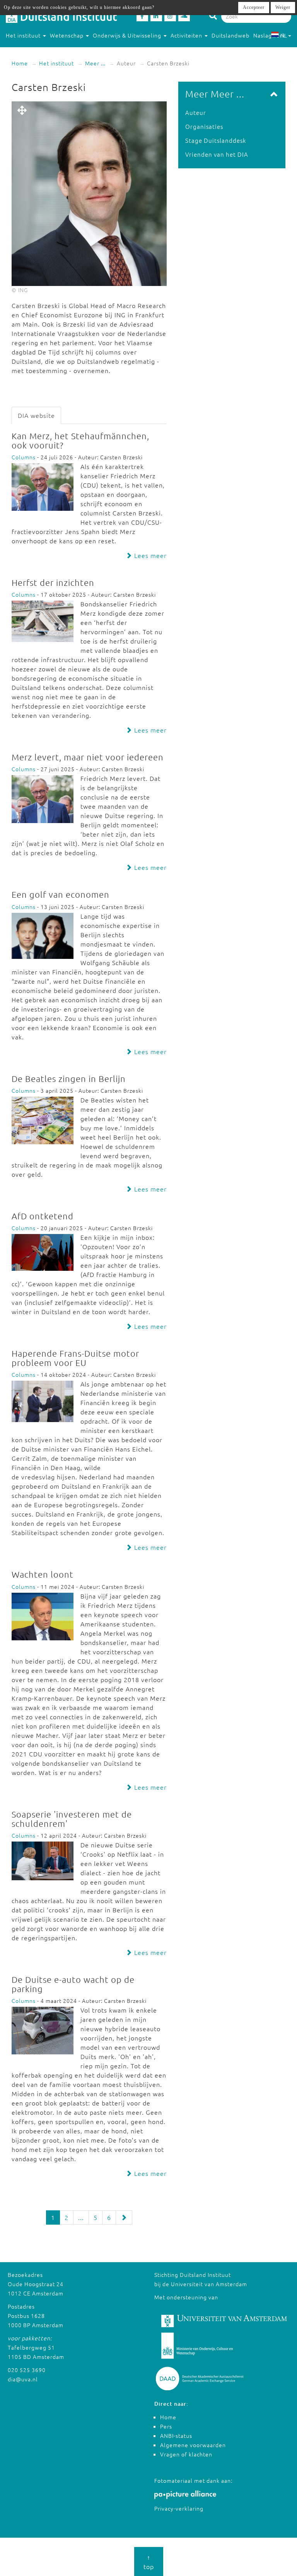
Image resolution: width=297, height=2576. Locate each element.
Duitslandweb (230, 35)
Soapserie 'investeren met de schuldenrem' (72, 1819)
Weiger (283, 7)
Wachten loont (43, 1574)
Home (20, 63)
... (81, 2217)
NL (284, 35)
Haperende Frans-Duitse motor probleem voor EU (75, 1358)
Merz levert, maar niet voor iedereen (88, 757)
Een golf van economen (61, 894)
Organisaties (204, 126)
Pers (166, 2426)
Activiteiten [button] (187, 35)
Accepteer (254, 7)
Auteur (196, 112)
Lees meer (149, 555)
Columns (24, 457)
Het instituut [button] (24, 35)
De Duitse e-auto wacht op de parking (73, 1984)
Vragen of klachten (186, 2454)
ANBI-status (176, 2436)
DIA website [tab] (36, 415)
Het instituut (56, 63)
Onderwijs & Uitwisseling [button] (128, 35)
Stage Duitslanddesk (216, 140)
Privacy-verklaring (179, 2508)
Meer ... (95, 63)
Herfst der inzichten (53, 582)
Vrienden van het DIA (217, 154)
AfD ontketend (43, 1216)
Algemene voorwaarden (193, 2445)
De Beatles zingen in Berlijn (69, 1078)
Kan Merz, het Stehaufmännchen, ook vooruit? (80, 440)
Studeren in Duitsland (36, 51)
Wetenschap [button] (67, 35)
